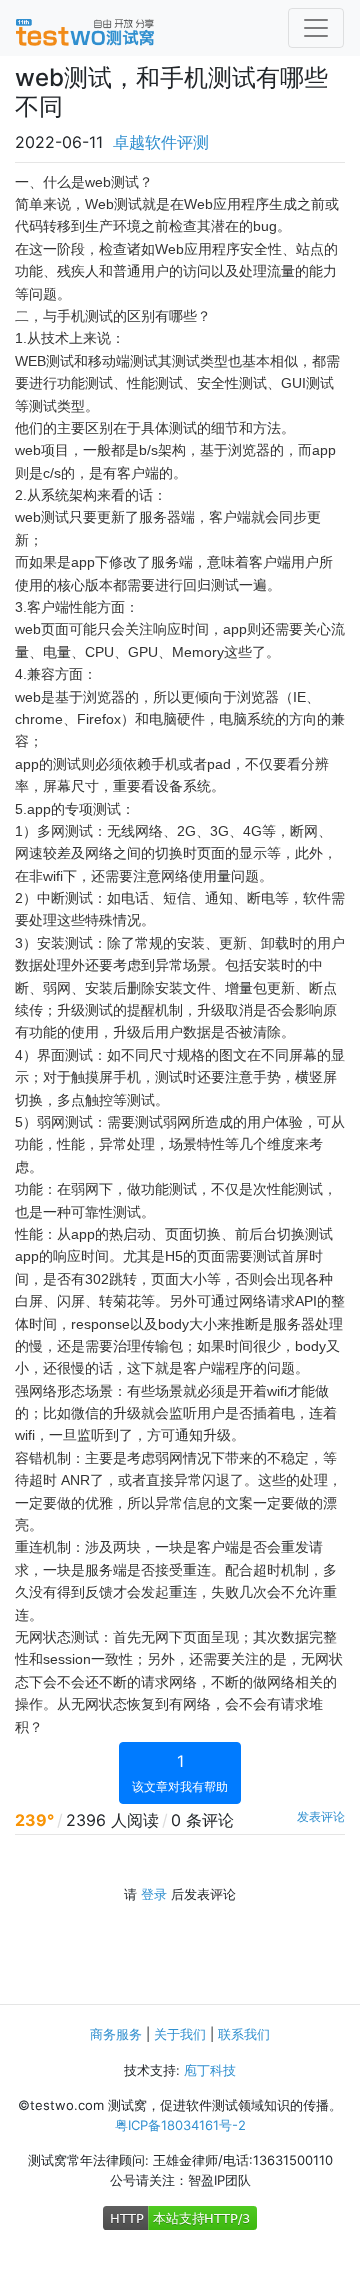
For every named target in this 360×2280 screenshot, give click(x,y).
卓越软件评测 (161, 142)
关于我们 (180, 2034)
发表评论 (321, 1816)
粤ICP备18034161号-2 (180, 2125)
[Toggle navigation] (316, 28)
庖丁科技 (210, 2070)
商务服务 (116, 2034)
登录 (154, 1894)
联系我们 (244, 2034)
